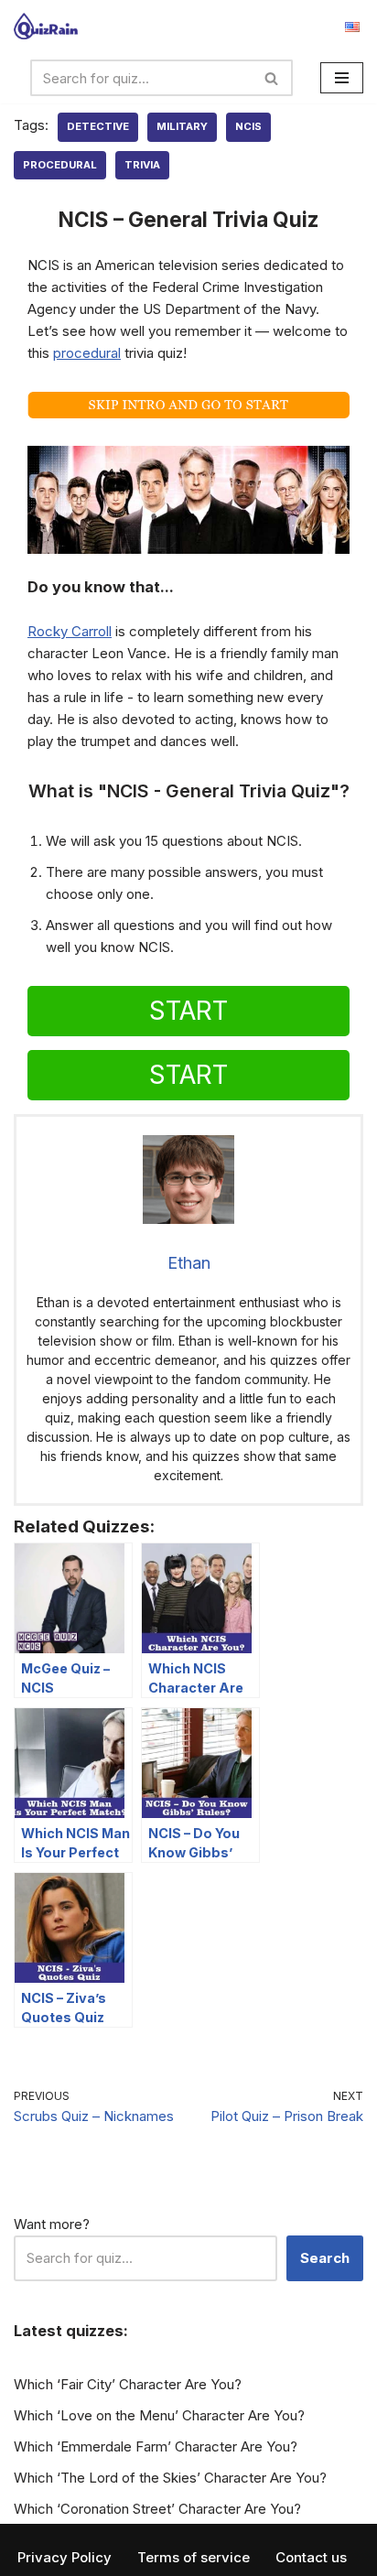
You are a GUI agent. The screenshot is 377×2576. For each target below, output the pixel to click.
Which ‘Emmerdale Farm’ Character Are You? (156, 2446)
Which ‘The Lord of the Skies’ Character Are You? (170, 2478)
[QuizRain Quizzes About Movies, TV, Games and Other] (46, 26)
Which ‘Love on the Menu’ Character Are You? (159, 2415)
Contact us (311, 2557)
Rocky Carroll (70, 631)
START (188, 1011)
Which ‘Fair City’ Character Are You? (128, 2384)
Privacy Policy (65, 2557)
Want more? (52, 2224)
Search (325, 2258)
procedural (87, 353)
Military (182, 126)
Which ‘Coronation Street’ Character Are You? (157, 2509)
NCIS (248, 126)
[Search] (272, 78)
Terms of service (194, 2557)
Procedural (60, 165)
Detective (98, 126)
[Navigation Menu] (342, 78)
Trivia (142, 165)
